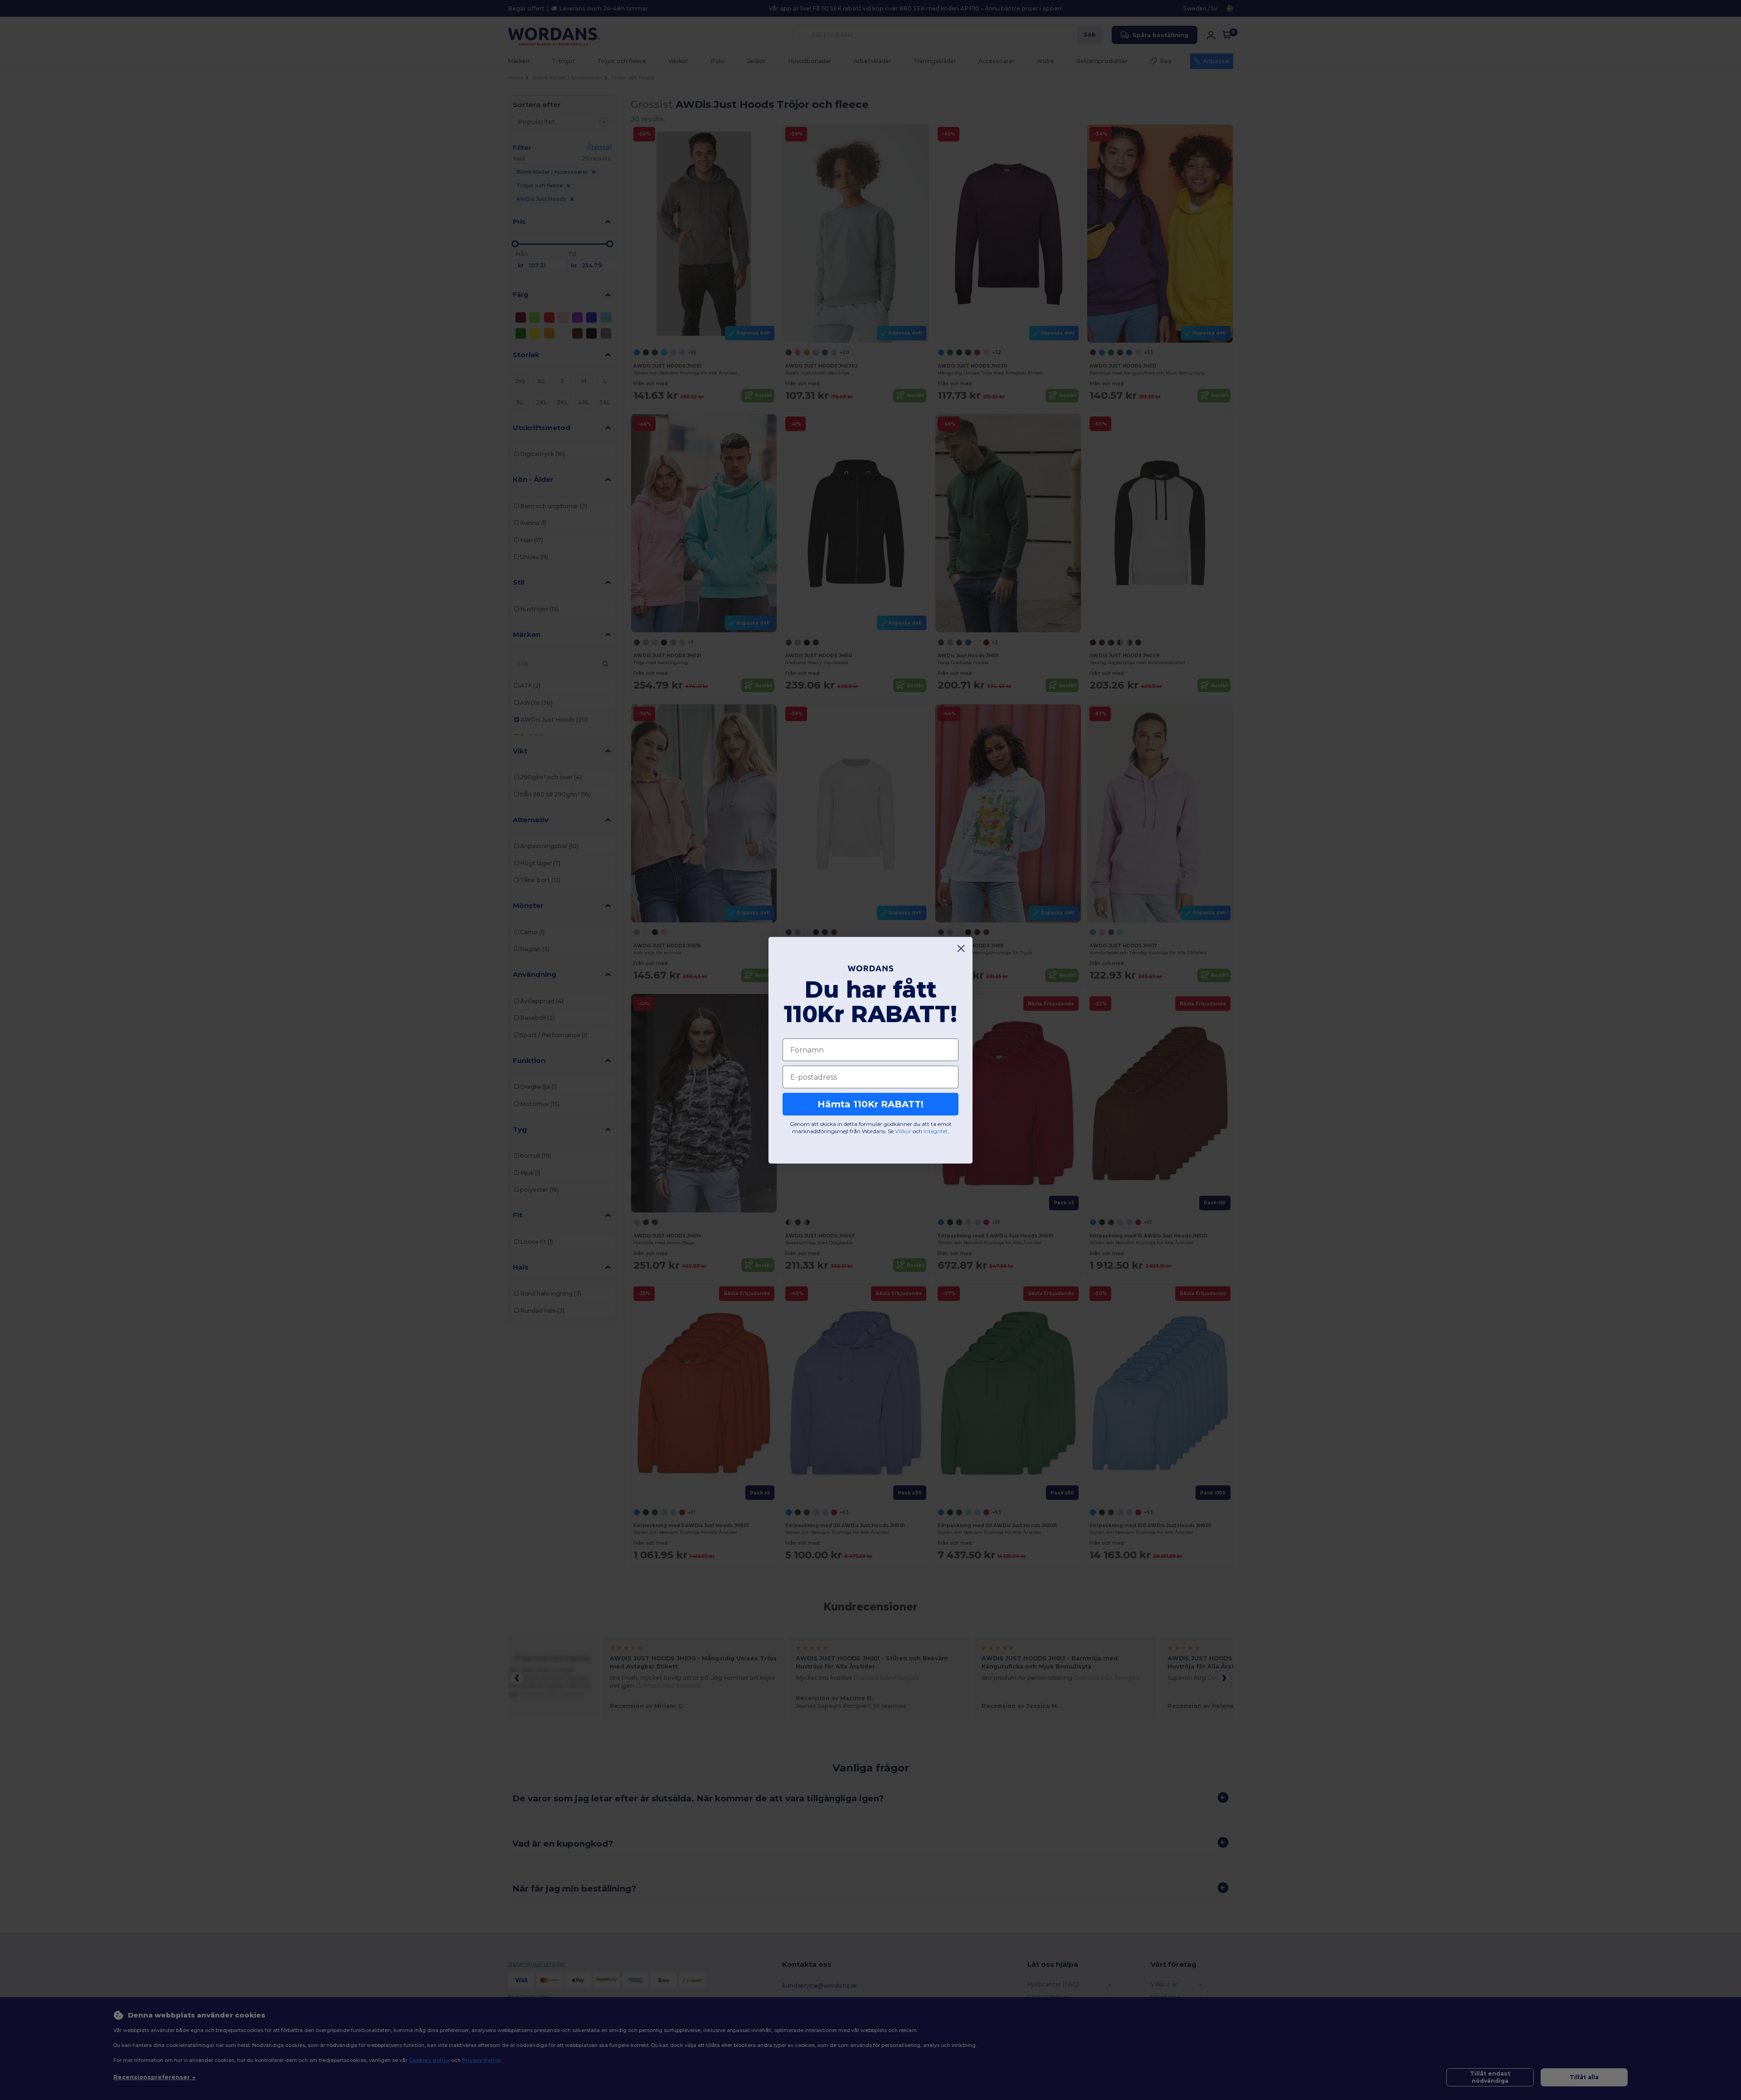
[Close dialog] (961, 948)
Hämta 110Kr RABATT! (870, 1104)
